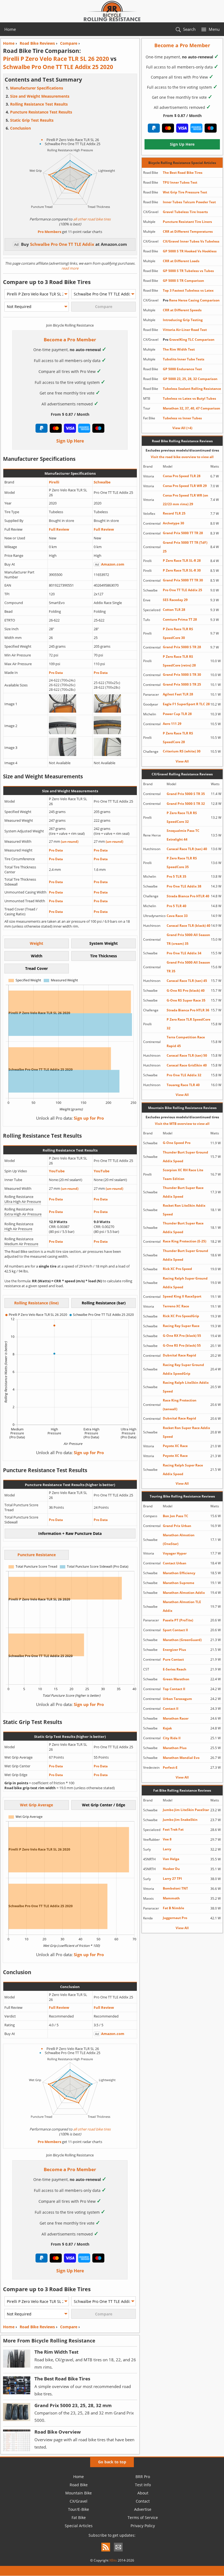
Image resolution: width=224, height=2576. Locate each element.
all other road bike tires (92, 219)
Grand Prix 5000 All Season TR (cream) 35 (188, 939)
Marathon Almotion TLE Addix (182, 1606)
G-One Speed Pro (177, 1143)
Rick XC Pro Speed (177, 1269)
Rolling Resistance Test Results (39, 104)
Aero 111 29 (172, 724)
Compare (69, 2327)
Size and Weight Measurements (40, 96)
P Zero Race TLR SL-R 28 (182, 561)
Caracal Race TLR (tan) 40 (187, 849)
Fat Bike (79, 2517)
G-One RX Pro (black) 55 (182, 1336)
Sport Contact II (175, 1630)
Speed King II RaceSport (182, 1296)
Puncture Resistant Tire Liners (187, 222)
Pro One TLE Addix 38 (184, 886)
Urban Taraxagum (177, 1699)
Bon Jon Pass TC (176, 1516)
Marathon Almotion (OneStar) (179, 1539)
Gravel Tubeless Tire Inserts (185, 212)
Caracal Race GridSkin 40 (187, 1065)
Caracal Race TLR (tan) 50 (187, 1055)
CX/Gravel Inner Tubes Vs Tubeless (191, 241)
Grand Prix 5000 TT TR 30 (183, 580)
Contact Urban (175, 1563)
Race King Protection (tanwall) (180, 1405)
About (143, 2493)
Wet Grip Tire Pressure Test (185, 192)
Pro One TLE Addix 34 (184, 953)
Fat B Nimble (173, 1908)
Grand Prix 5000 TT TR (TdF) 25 (185, 547)
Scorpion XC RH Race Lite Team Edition (183, 1174)
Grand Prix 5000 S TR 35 (186, 794)
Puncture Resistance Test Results (41, 112)
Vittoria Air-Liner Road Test (185, 330)
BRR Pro (143, 2477)
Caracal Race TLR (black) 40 (188, 926)
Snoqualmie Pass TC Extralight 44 (183, 835)
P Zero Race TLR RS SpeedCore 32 (182, 817)
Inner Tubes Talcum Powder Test (189, 202)
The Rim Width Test (179, 349)
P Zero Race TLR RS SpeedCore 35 (182, 863)
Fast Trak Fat (173, 1829)
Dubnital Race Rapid (179, 1355)
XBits (113, 2560)
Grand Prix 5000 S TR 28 (182, 647)
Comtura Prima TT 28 (180, 619)
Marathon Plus (175, 1748)
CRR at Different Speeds (182, 310)
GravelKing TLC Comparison (189, 340)
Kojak (167, 1728)
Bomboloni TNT (175, 1888)
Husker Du (171, 1869)
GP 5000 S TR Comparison (183, 281)
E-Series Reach (175, 1669)
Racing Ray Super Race (181, 1326)
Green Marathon (176, 1679)
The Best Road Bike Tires (183, 173)
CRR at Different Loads (181, 261)
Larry (167, 1849)
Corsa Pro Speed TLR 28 (182, 476)
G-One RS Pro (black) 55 (182, 1345)
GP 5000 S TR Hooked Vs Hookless (190, 251)
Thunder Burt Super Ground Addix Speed (185, 1157)
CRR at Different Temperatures (188, 231)
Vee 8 (167, 1839)
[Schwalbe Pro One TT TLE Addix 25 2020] (107, 711)
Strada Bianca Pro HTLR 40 (188, 896)
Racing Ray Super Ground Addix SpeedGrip (183, 1369)
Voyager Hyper (175, 1553)
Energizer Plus (174, 1650)
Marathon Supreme (179, 1583)
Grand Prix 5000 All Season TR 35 (188, 967)
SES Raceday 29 (175, 600)
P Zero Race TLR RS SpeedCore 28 (178, 738)
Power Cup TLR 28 (177, 714)
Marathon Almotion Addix (184, 1593)
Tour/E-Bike (79, 2509)
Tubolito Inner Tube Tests (184, 359)
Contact (143, 2501)
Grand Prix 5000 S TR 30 (182, 675)
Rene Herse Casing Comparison (191, 300)
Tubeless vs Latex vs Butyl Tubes (189, 398)
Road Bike (79, 2485)
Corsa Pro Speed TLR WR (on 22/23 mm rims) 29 (185, 500)
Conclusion (20, 128)
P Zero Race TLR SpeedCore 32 (188, 1024)
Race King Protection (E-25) (185, 1241)
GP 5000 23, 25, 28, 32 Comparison (190, 379)
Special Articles (79, 2526)
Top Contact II (174, 1689)
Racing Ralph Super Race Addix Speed (183, 1470)
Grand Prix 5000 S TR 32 (186, 804)
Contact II (171, 1709)
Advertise (143, 2509)
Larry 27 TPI (172, 1879)
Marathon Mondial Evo (181, 1758)
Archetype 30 (173, 523)
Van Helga (171, 1859)
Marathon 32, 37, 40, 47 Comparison (191, 408)
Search (189, 29)
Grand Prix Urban (177, 1526)
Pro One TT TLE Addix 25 (182, 590)
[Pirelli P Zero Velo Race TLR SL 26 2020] (63, 711)
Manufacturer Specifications (37, 88)
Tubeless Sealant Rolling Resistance (192, 389)
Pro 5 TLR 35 (176, 876)
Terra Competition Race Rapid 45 (186, 1042)
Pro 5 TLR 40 (176, 906)
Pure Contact (173, 1659)
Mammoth (171, 1898)
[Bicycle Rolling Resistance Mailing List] (118, 2552)
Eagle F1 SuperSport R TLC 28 (186, 704)
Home (10, 29)
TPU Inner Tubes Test (180, 182)
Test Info (143, 2485)
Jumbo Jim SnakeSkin (180, 1820)
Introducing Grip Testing (183, 320)
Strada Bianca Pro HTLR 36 (188, 1010)
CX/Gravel (79, 2501)
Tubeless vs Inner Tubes (182, 418)
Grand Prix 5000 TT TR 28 (183, 533)
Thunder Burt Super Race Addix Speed (183, 1192)
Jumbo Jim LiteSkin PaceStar (186, 1810)
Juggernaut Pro (175, 1918)
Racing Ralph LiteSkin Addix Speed (186, 1387)
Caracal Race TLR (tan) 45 (187, 981)
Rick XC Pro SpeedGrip (181, 1316)
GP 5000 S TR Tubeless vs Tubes (188, 271)
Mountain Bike (79, 2493)
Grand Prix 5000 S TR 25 (182, 684)
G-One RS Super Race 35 (186, 1000)
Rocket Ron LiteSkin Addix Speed (184, 1210)
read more (70, 268)
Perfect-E (170, 1767)
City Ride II (172, 1738)
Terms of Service (143, 2517)
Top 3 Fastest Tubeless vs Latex (188, 290)
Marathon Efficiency (179, 1573)
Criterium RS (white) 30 (182, 751)
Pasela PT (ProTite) (178, 1620)
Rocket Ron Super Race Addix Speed (186, 1432)
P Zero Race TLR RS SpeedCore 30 (178, 633)
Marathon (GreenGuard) (182, 1640)
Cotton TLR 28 (174, 610)
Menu (214, 29)
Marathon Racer (176, 1718)
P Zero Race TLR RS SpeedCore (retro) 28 (179, 661)
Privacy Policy (143, 2526)
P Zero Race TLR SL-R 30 (182, 570)
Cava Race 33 (177, 916)
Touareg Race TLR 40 (183, 1085)
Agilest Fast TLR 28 (178, 694)
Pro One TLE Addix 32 (184, 1075)
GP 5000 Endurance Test (182, 369)
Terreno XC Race (176, 1306)
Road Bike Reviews (37, 2327)
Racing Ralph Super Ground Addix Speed (185, 1283)
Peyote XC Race (175, 1446)
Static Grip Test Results (32, 120)
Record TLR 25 (174, 513)
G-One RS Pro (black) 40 (186, 990)
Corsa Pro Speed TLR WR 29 (185, 486)
